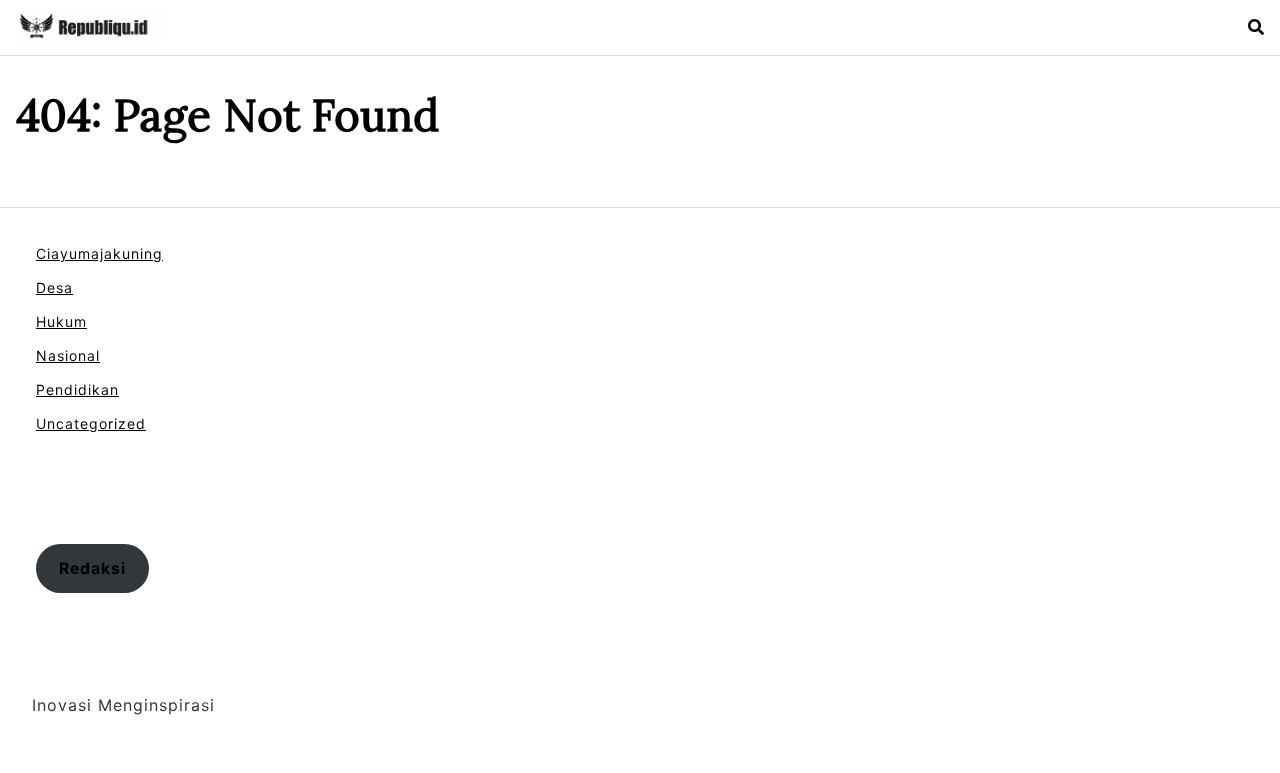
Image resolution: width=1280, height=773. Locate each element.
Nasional (68, 355)
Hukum (61, 321)
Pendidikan (77, 389)
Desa (54, 287)
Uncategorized (91, 423)
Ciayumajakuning (99, 253)
